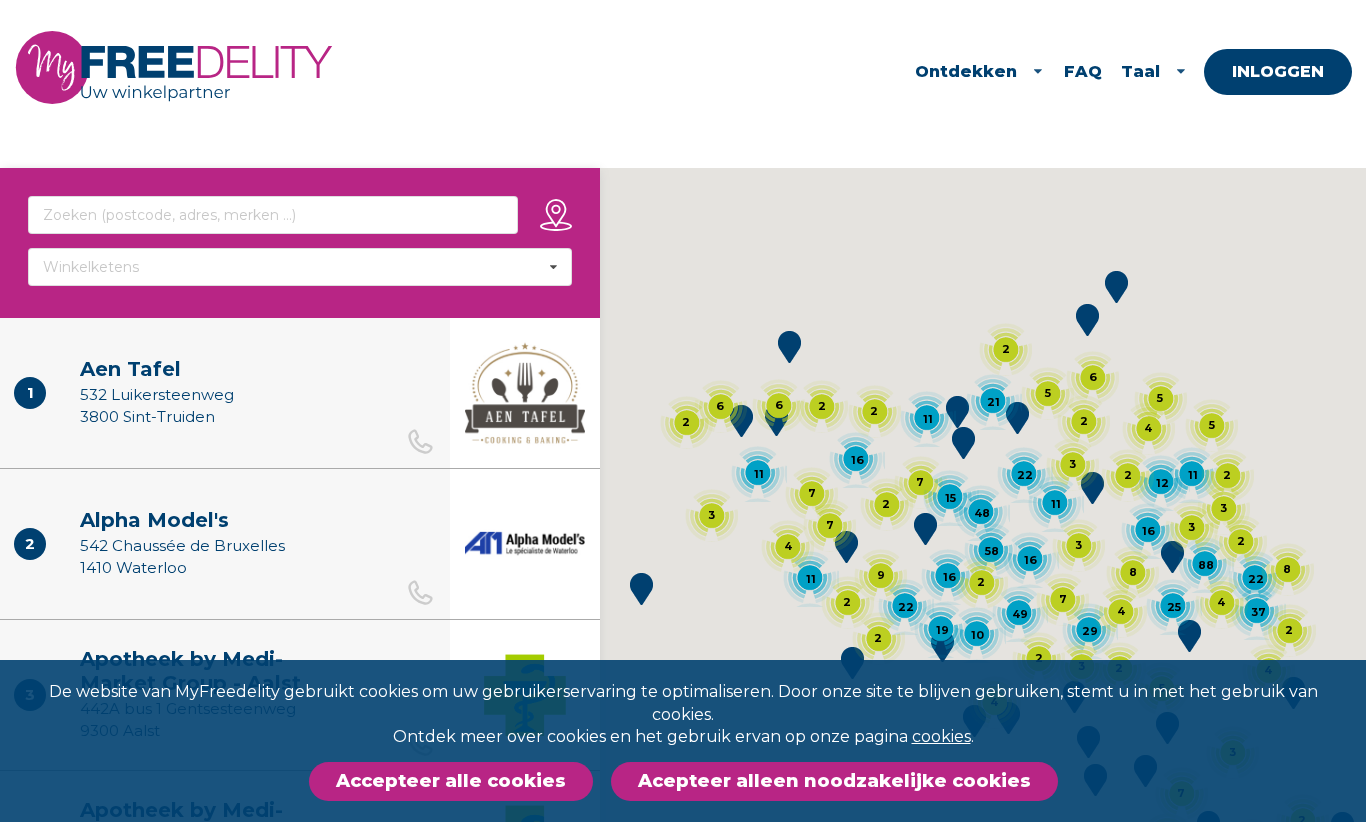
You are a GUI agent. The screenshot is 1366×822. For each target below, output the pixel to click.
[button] (846, 547)
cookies (941, 736)
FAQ (1083, 71)
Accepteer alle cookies (451, 781)
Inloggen (1278, 71)
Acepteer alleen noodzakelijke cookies (834, 781)
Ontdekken (966, 71)
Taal (1140, 71)
